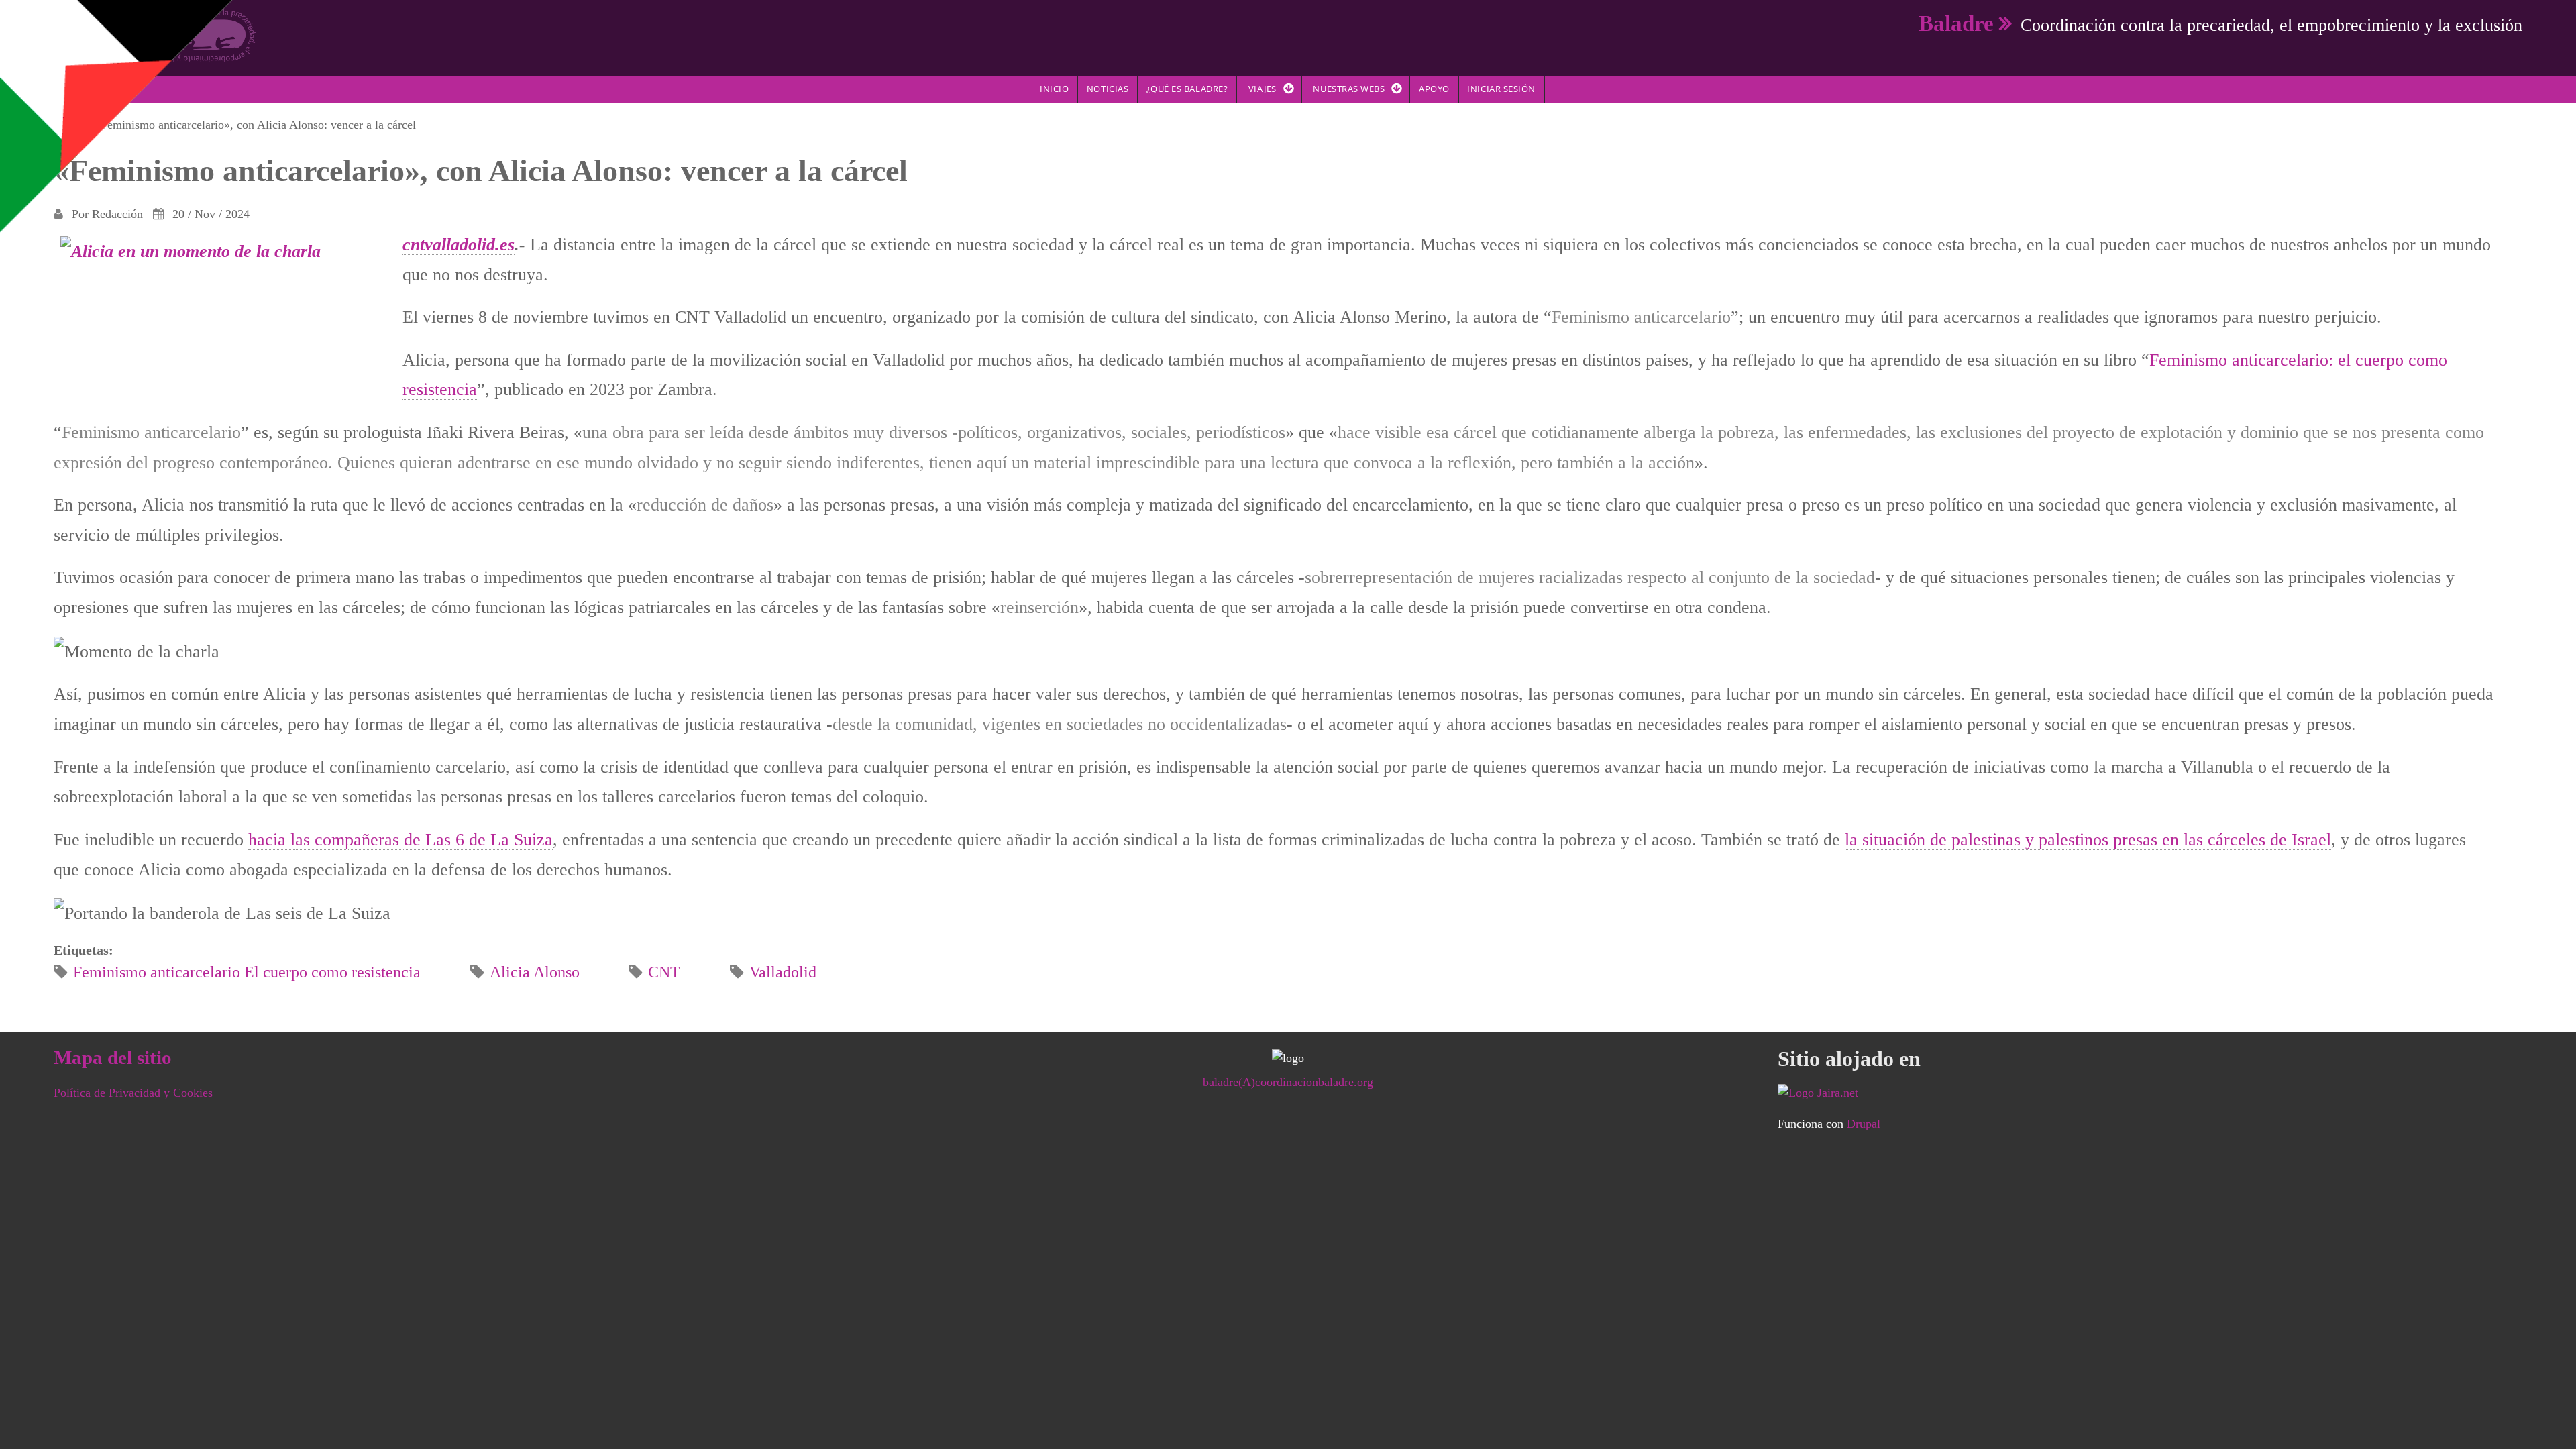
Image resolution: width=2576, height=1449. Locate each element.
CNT (664, 972)
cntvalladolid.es (459, 244)
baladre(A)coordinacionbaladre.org (1288, 1082)
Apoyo (1434, 89)
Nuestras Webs (1349, 89)
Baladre (1956, 23)
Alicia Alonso (535, 972)
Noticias (1108, 89)
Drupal (1864, 1124)
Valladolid (783, 972)
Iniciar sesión (1501, 89)
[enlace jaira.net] (2150, 1093)
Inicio (1054, 89)
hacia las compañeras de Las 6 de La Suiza (400, 839)
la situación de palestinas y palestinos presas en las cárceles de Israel (2088, 839)
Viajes (1263, 89)
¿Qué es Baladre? (1187, 89)
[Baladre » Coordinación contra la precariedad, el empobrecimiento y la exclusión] (155, 35)
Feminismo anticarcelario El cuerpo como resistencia (247, 972)
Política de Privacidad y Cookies (133, 1093)
